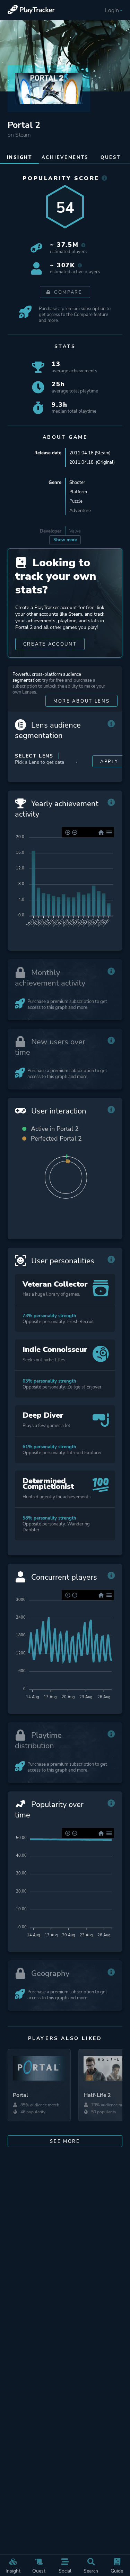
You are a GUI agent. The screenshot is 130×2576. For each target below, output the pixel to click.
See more (65, 2141)
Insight (13, 2571)
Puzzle (76, 501)
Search (91, 2571)
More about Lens (82, 701)
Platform (78, 492)
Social (65, 2571)
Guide (117, 2571)
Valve (75, 531)
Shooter (77, 482)
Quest (39, 2571)
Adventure (80, 511)
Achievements (65, 157)
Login (112, 10)
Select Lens (34, 756)
